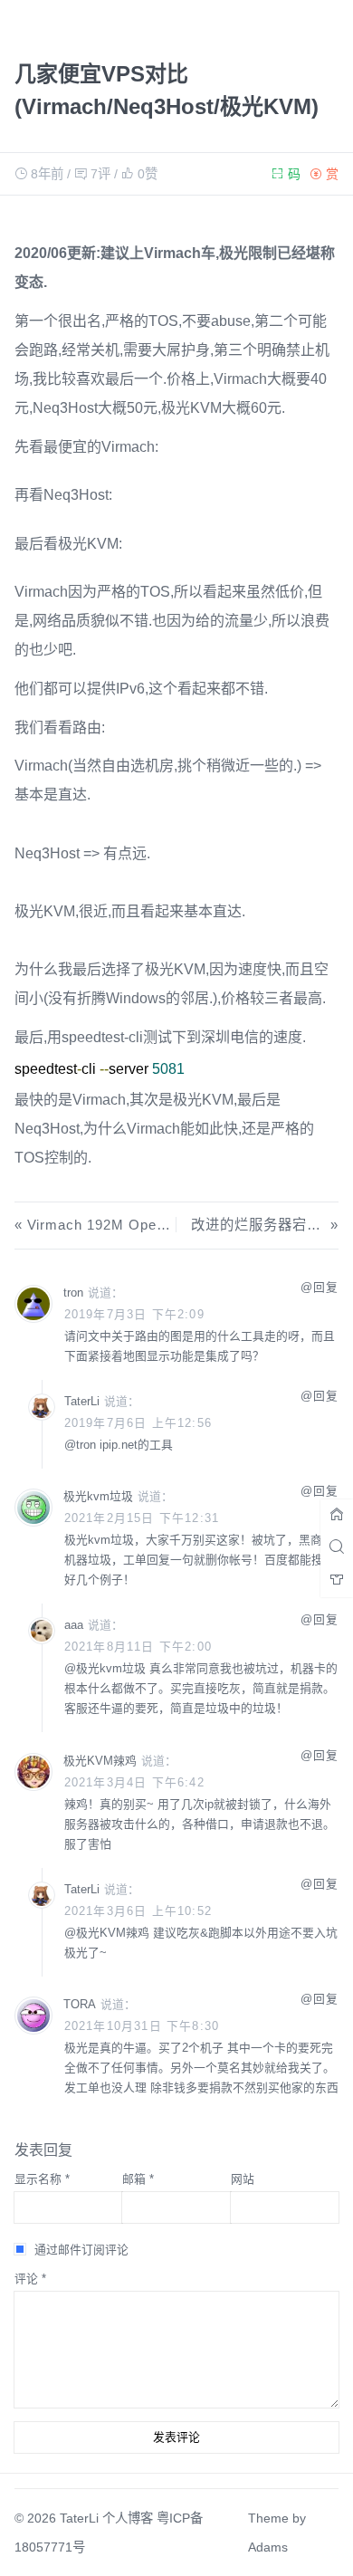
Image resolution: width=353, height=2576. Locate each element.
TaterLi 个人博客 (106, 2518)
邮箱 (138, 2179)
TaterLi (82, 1401)
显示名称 (42, 2179)
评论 (30, 2279)
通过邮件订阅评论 (81, 2250)
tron (86, 1445)
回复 (326, 1287)
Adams (268, 2547)
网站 (243, 2179)
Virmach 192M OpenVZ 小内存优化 (144, 1225)
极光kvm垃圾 (111, 1668)
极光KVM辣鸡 (113, 1933)
